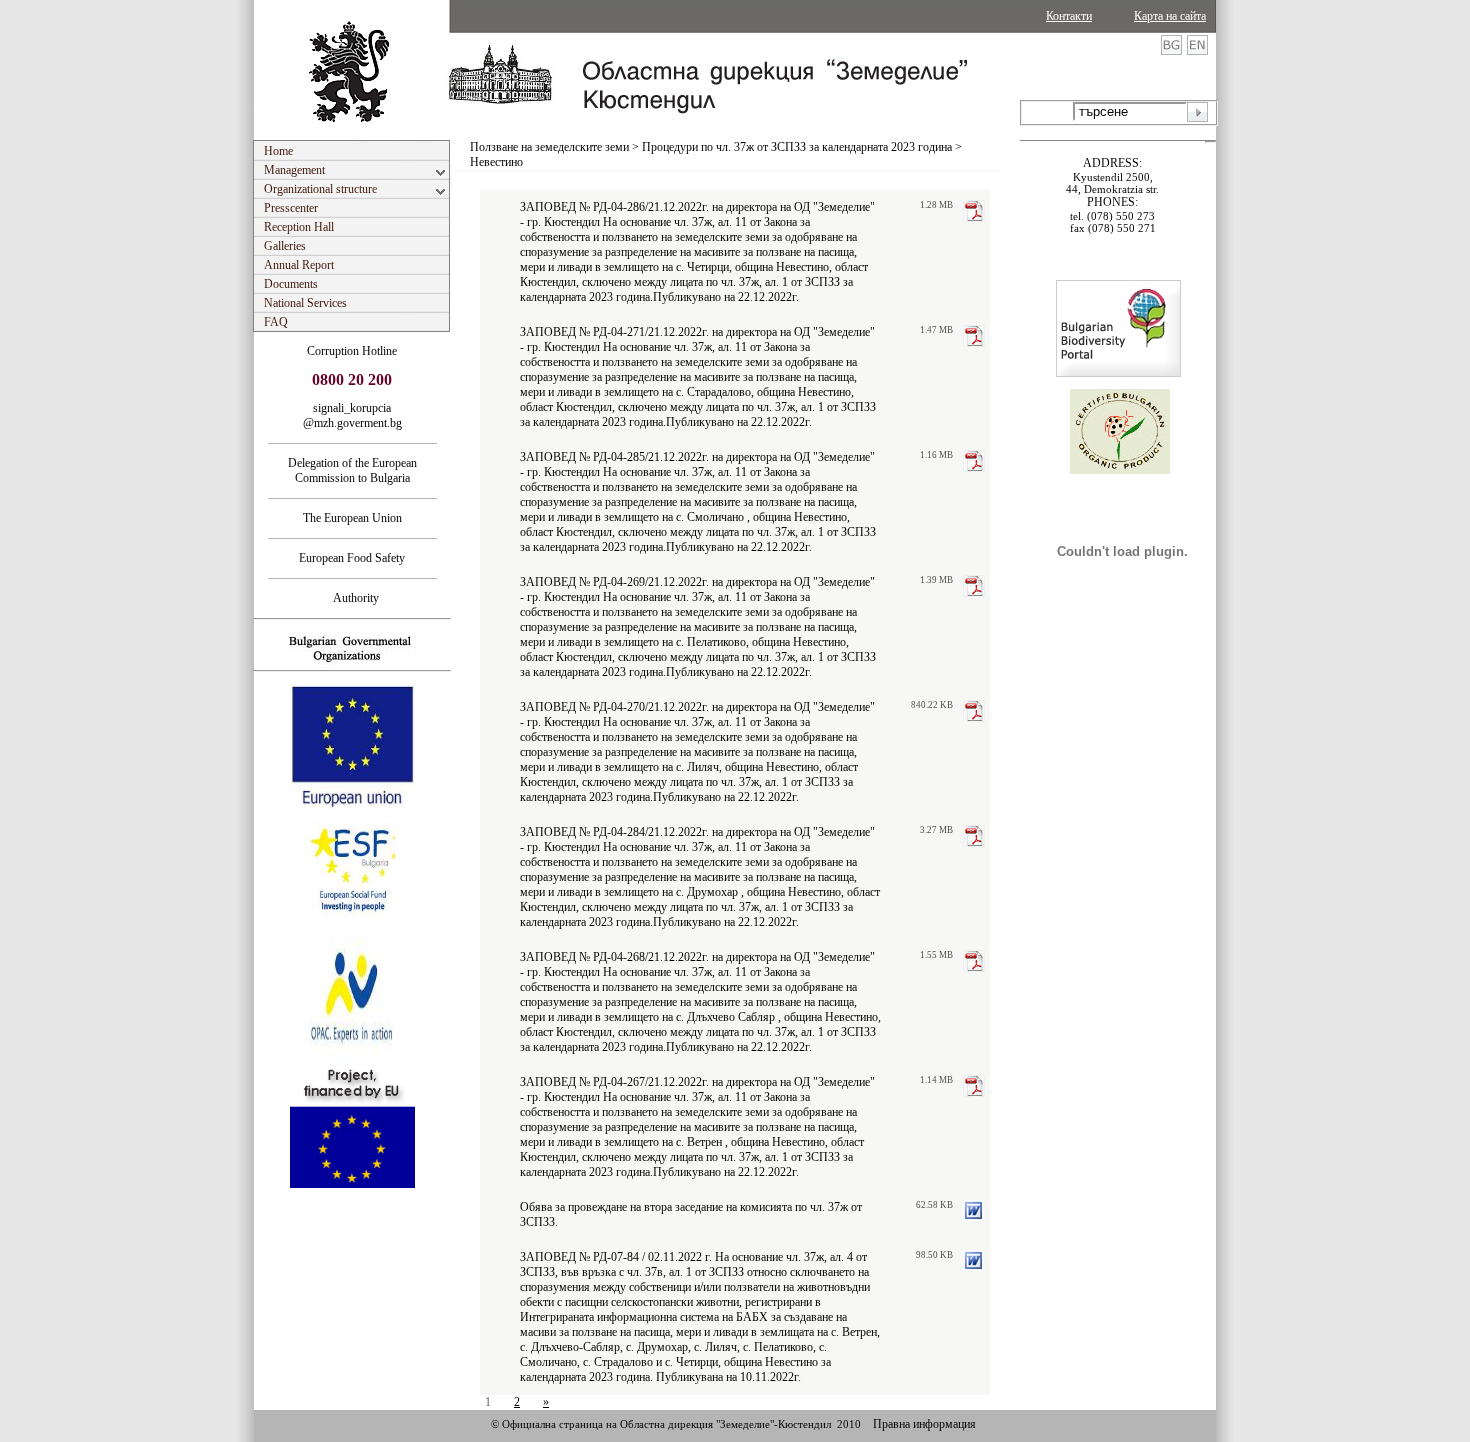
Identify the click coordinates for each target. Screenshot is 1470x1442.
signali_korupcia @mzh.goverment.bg (352, 415)
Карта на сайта (1170, 16)
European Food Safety (352, 558)
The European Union (352, 518)
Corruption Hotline (352, 351)
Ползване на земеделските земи (549, 147)
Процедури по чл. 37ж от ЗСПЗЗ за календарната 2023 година (797, 147)
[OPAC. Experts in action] (350, 1057)
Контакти (1069, 16)
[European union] (352, 805)
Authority (352, 598)
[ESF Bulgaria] (353, 930)
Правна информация (924, 1424)
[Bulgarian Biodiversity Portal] (1118, 373)
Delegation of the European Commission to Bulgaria (352, 470)
